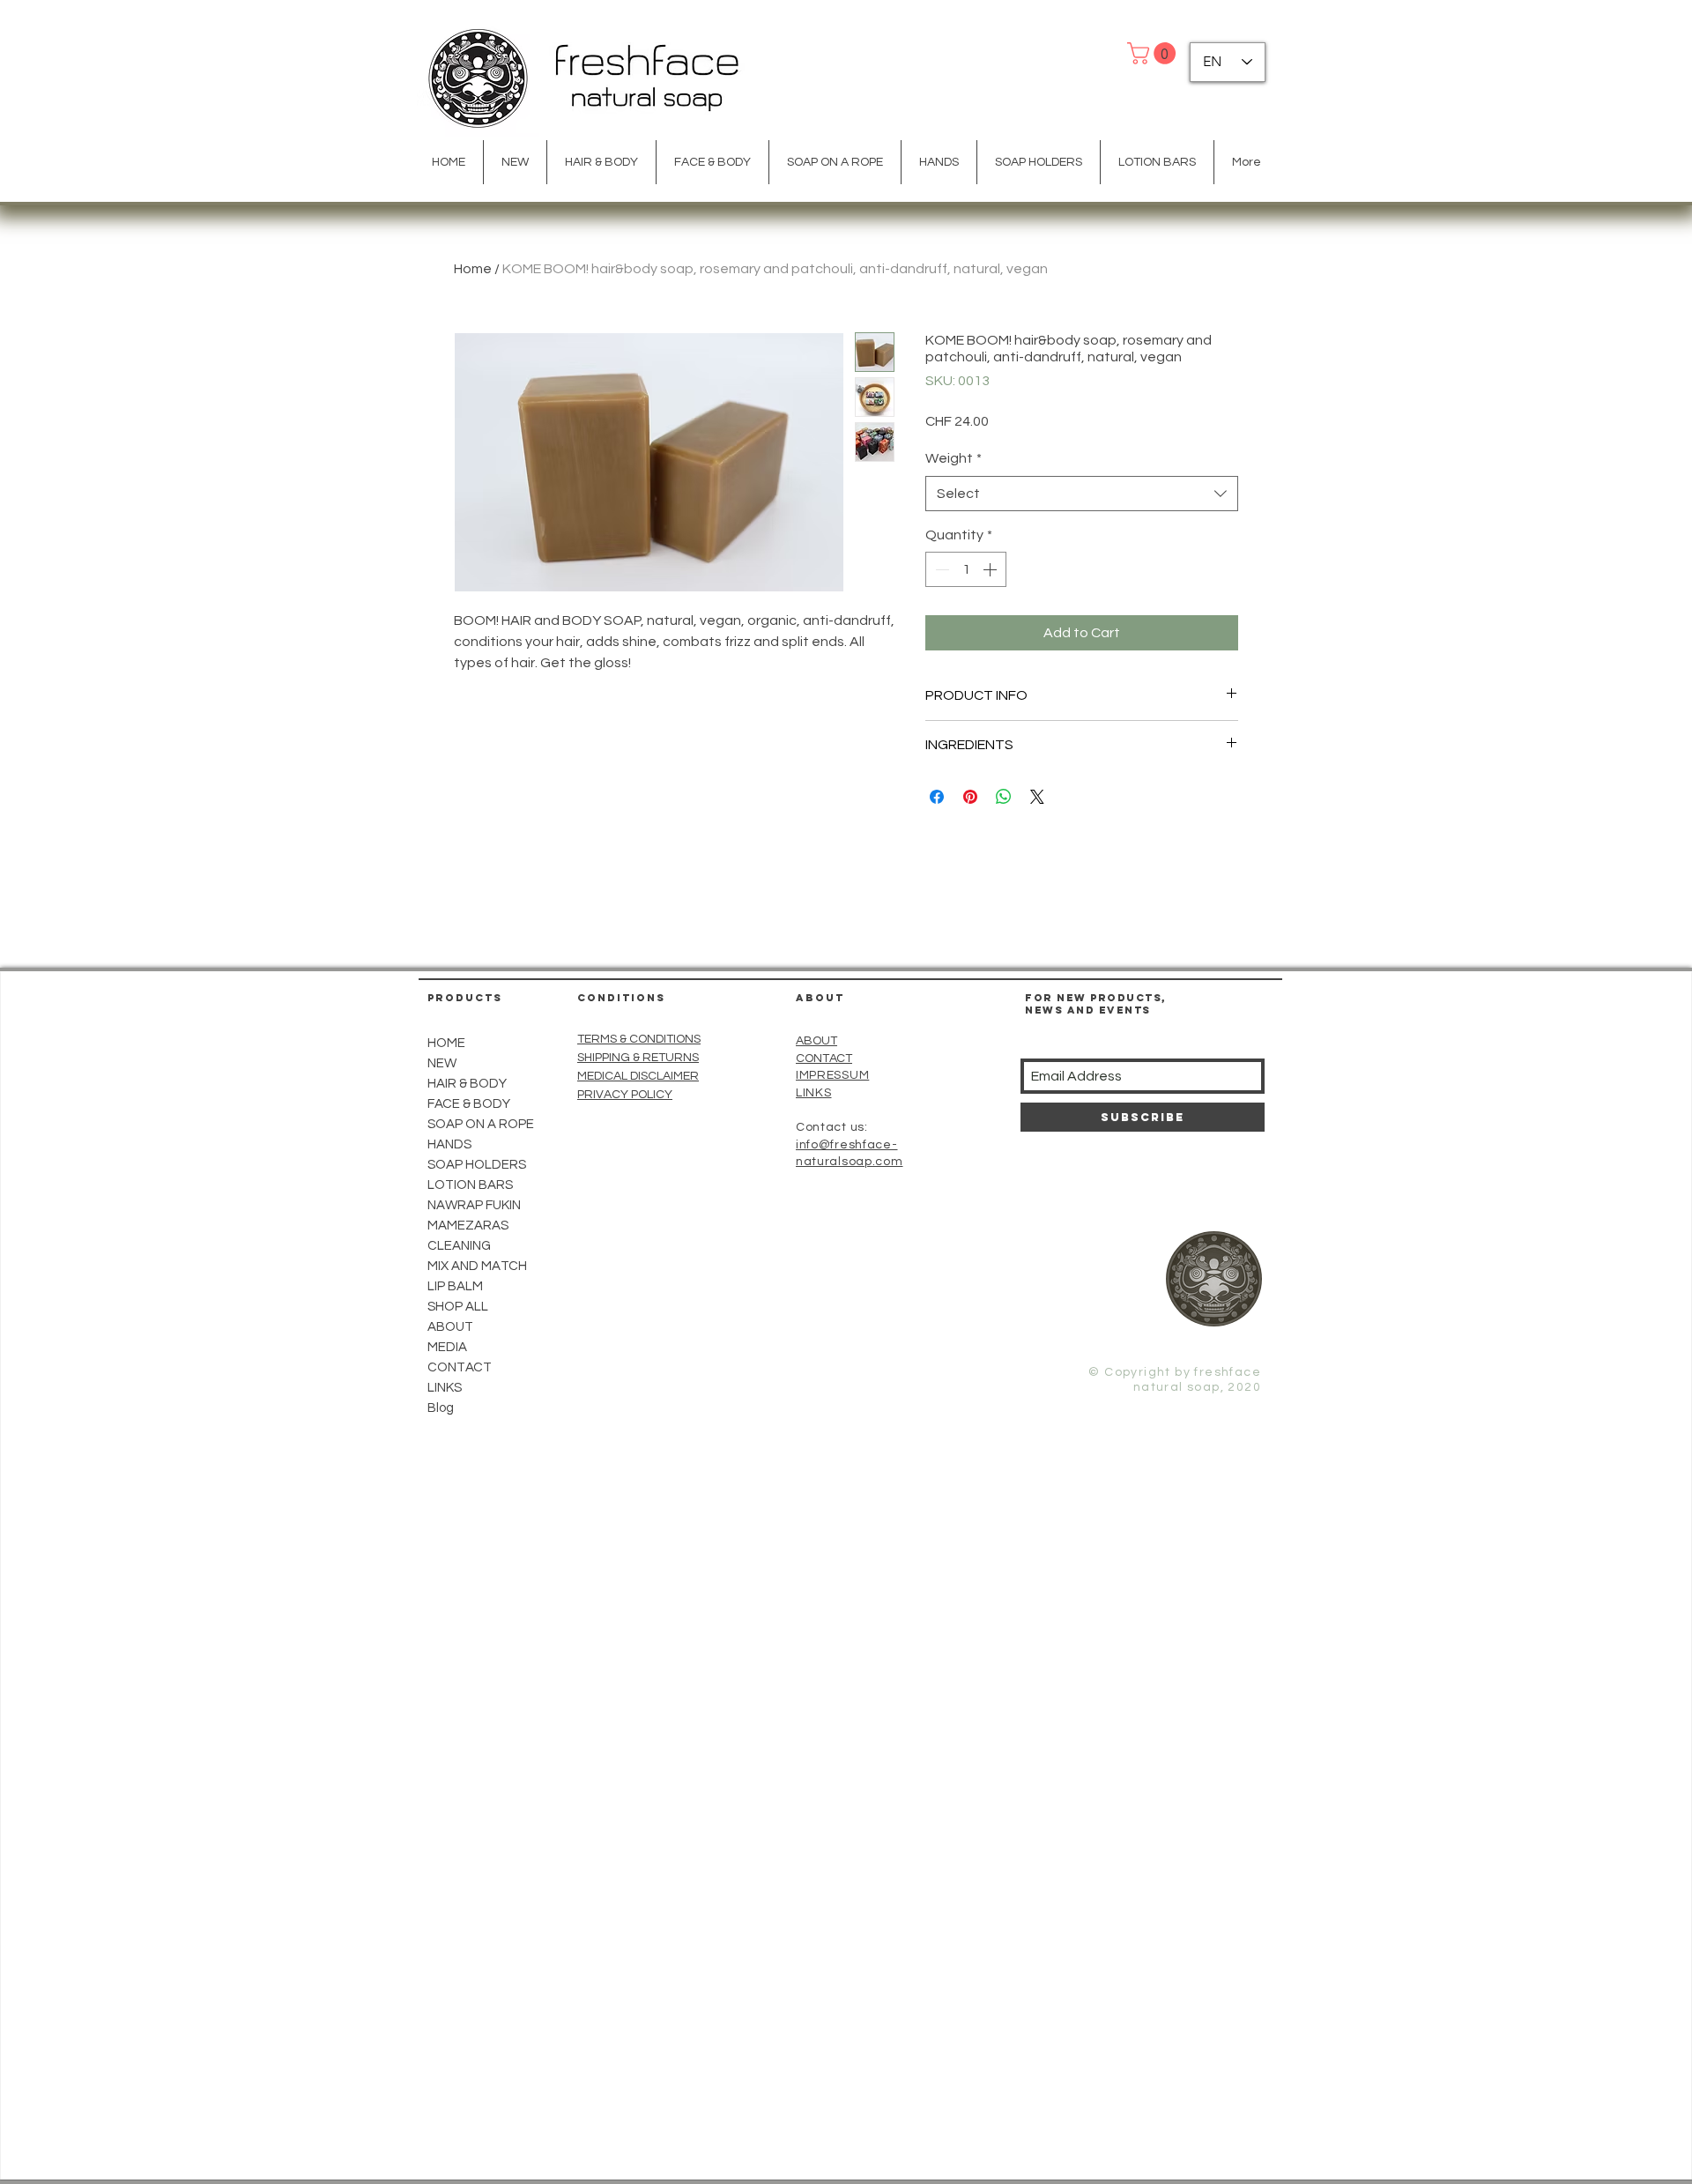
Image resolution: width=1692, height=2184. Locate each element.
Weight (954, 458)
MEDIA (447, 1347)
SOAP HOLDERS (477, 1165)
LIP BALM (455, 1286)
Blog (441, 1408)
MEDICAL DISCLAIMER (638, 1076)
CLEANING (459, 1246)
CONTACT (824, 1059)
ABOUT (816, 1041)
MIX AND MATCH (477, 1266)
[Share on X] (1037, 797)
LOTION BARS (470, 1185)
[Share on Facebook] (937, 797)
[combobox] (1082, 494)
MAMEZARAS (468, 1226)
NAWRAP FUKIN (474, 1205)
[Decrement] (940, 569)
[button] (1154, 53)
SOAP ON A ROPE (481, 1124)
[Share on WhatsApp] (1004, 797)
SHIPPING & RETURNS (638, 1058)
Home (473, 269)
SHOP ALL (458, 1307)
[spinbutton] (966, 569)
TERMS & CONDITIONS (639, 1039)
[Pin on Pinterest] (970, 797)
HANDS (449, 1144)
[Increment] (991, 569)
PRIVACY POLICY (625, 1095)
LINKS (445, 1388)
